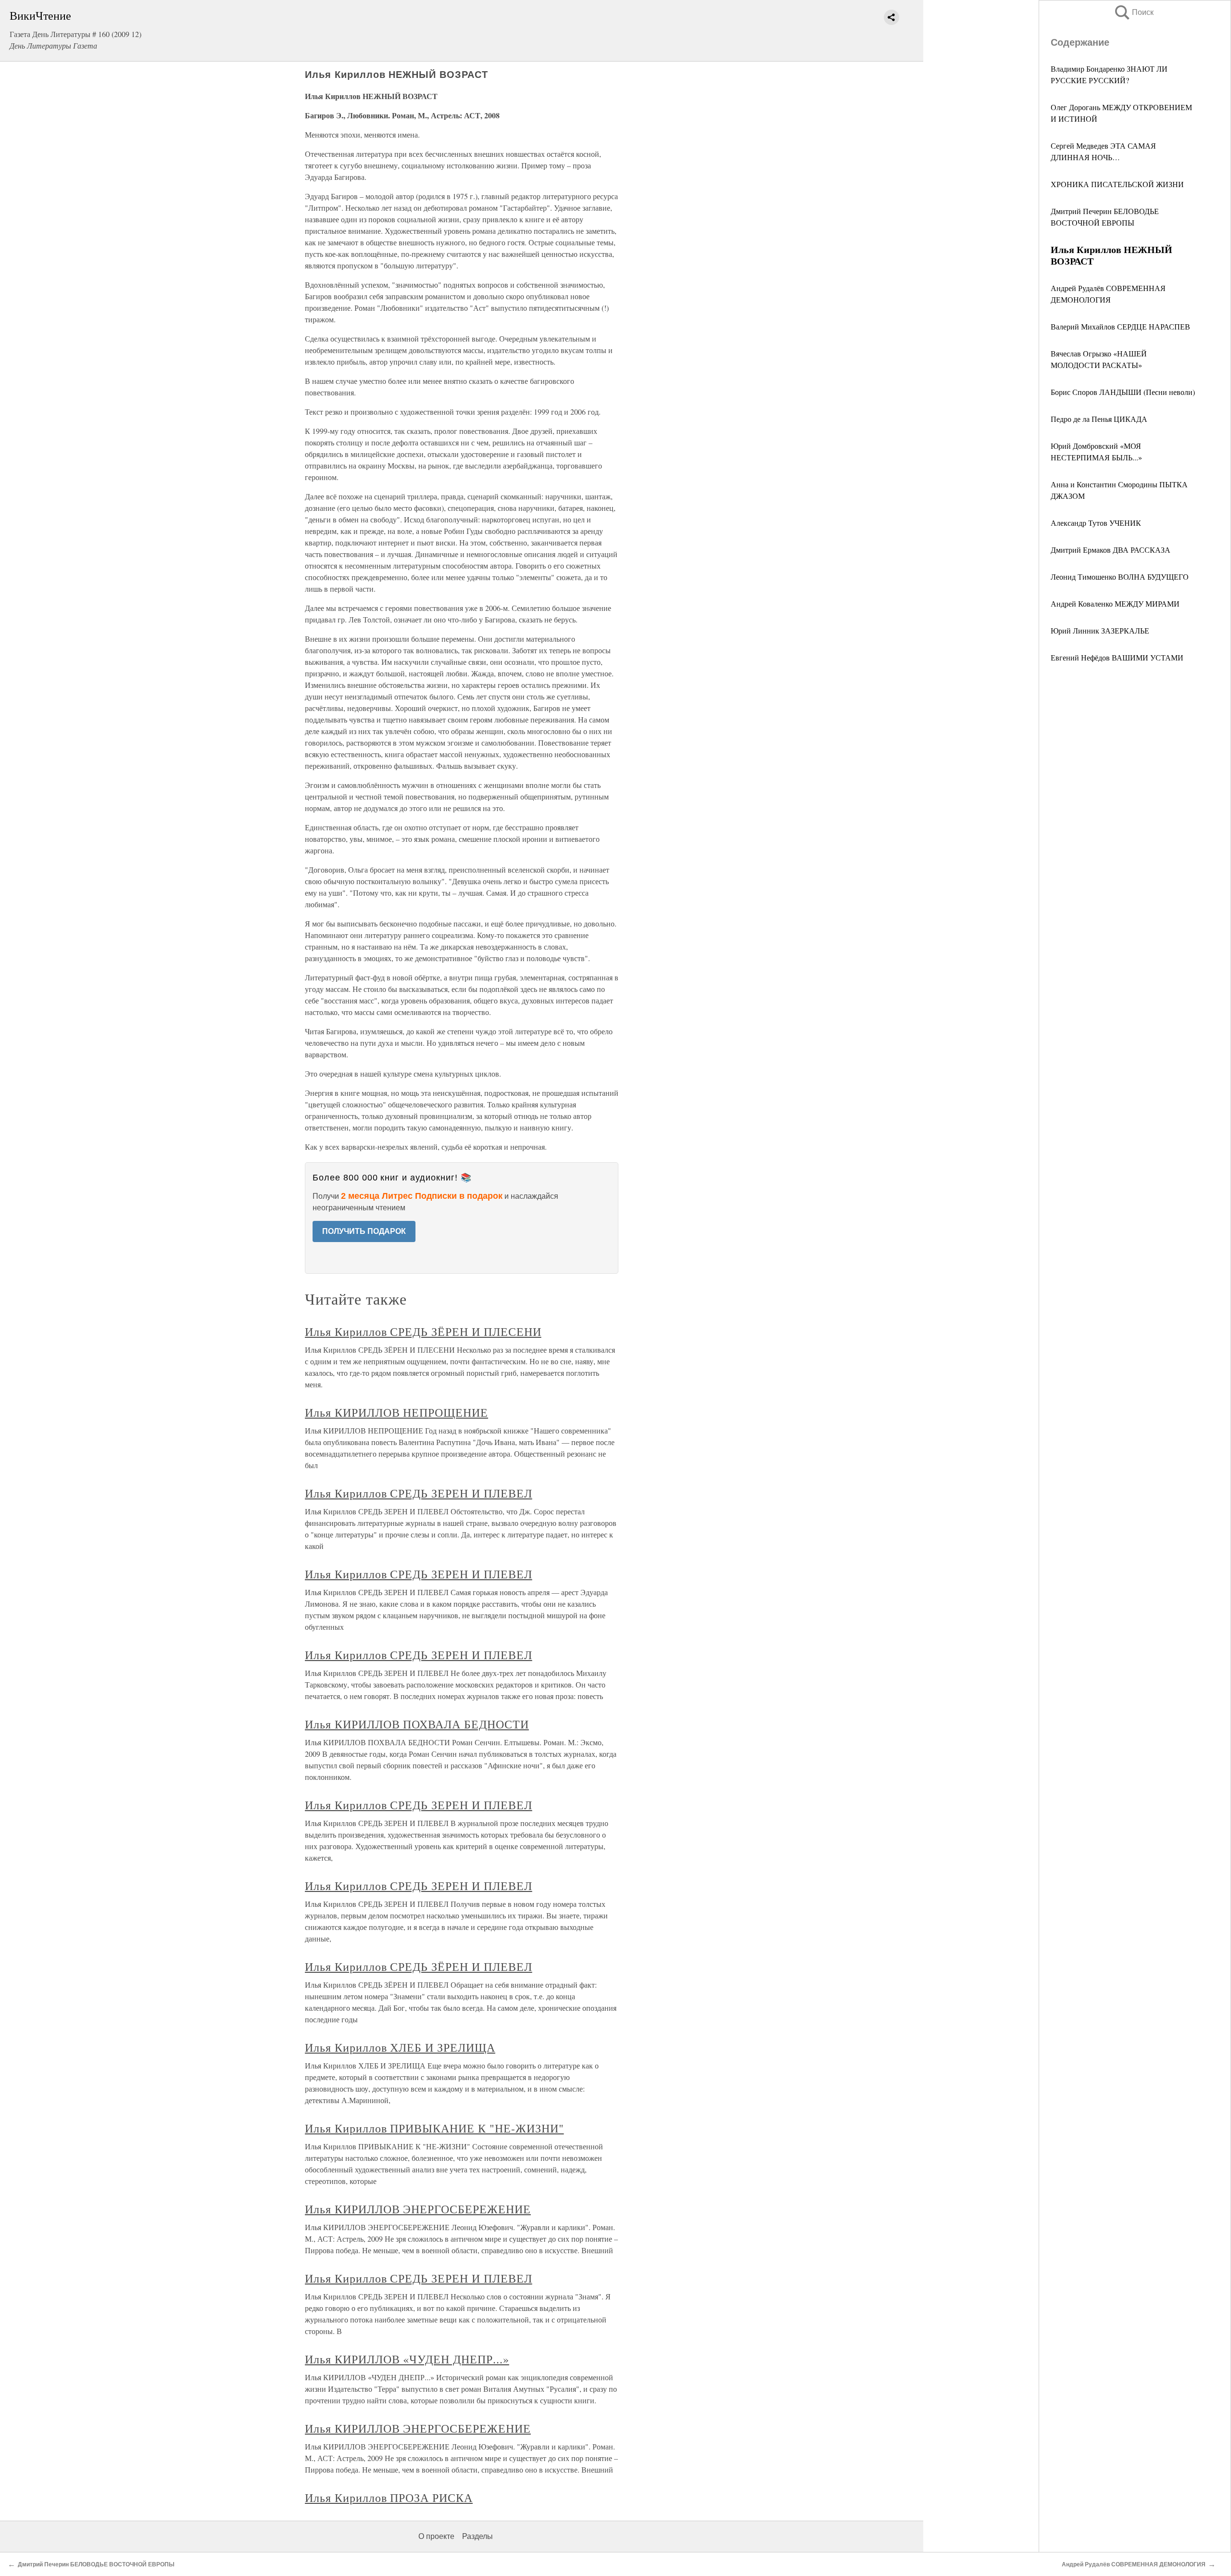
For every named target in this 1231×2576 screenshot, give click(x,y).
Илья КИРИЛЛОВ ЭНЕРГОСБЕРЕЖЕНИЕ (418, 2209)
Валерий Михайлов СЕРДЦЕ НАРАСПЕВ (1120, 326)
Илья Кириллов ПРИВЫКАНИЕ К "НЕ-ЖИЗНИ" (434, 2128)
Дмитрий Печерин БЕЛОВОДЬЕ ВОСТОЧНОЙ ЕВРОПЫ (96, 2564)
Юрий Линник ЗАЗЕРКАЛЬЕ (1100, 630)
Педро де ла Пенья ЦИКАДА (1099, 419)
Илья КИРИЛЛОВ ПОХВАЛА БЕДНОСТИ (417, 1724)
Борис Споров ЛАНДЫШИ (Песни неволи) (1123, 392)
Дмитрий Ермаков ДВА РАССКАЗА (1111, 550)
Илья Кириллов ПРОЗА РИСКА (389, 2498)
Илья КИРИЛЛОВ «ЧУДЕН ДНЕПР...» (407, 2359)
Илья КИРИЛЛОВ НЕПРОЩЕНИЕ (396, 1412)
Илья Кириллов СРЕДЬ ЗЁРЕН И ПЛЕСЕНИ (423, 1332)
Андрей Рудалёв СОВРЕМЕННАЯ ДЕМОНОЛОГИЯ (1134, 2564)
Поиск (1133, 12)
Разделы (477, 2536)
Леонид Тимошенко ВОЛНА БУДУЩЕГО (1120, 577)
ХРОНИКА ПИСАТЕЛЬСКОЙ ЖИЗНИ (1117, 184)
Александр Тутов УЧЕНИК (1096, 523)
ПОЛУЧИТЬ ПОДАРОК (364, 1231)
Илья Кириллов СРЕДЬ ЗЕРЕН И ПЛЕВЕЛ (419, 1493)
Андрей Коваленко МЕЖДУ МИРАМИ (1115, 603)
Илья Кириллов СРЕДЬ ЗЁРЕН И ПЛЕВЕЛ (419, 1967)
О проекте (436, 2536)
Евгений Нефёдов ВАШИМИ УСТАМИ (1117, 657)
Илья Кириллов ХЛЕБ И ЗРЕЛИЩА (400, 2047)
